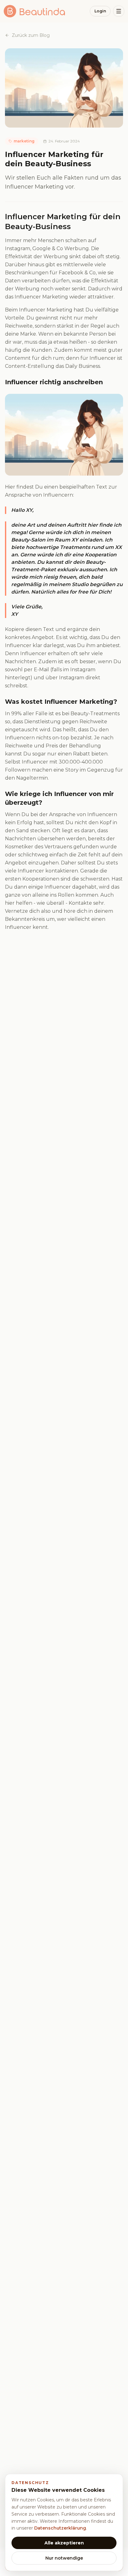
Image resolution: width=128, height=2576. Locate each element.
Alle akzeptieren (64, 2543)
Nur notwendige (64, 2558)
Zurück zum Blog (31, 35)
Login (100, 11)
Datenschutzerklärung (60, 2528)
